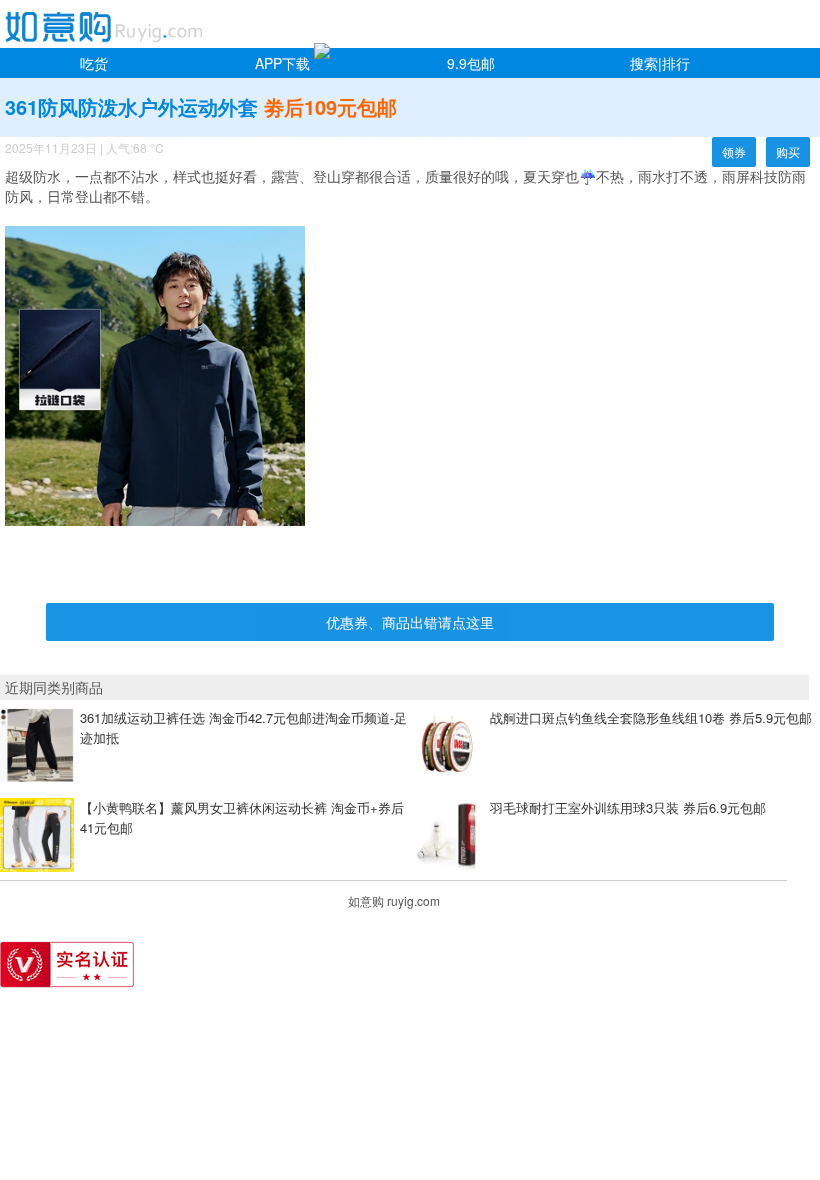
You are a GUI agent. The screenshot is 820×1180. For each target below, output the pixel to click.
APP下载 (282, 63)
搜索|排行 (660, 63)
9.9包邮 (471, 63)
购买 (788, 151)
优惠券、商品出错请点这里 (410, 622)
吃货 (94, 63)
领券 (734, 151)
